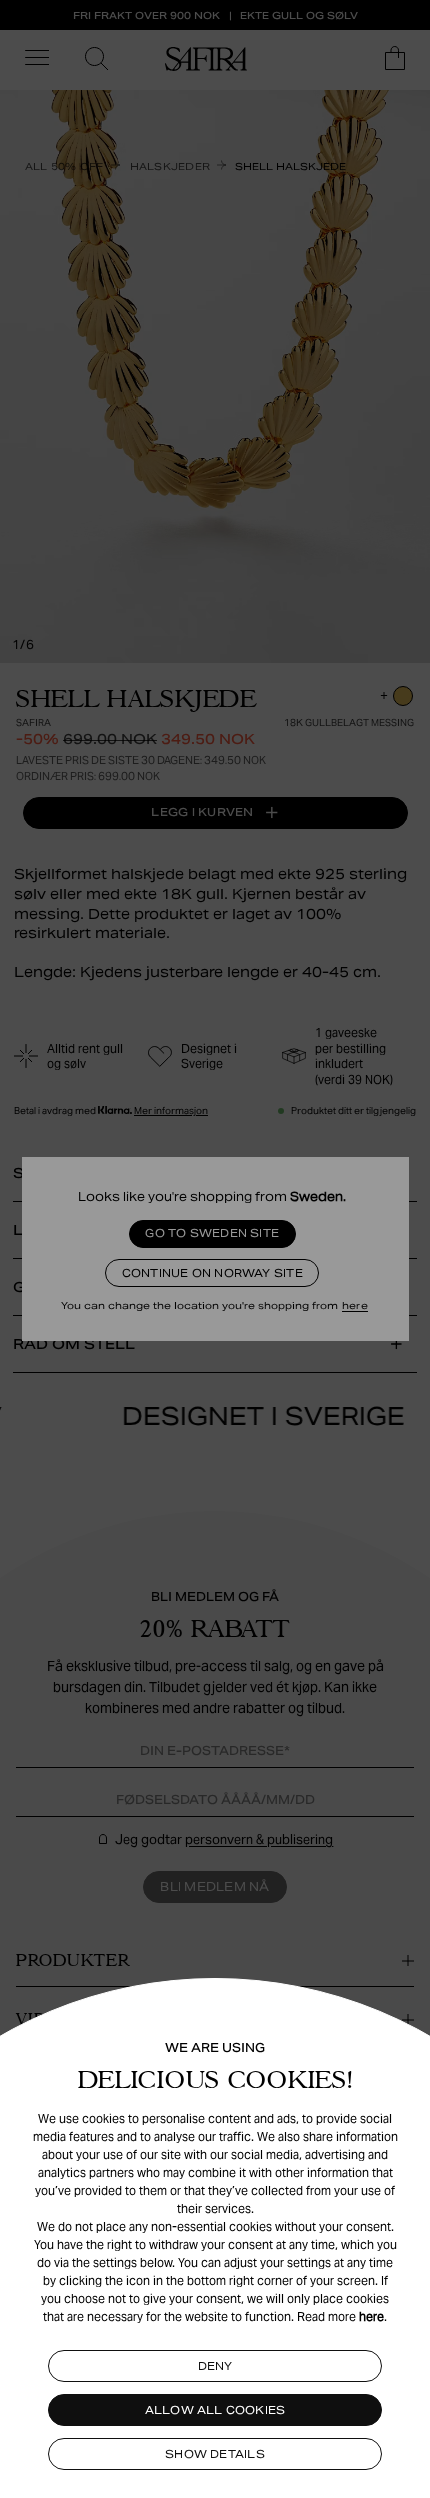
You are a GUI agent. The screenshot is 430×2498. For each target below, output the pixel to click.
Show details (215, 2454)
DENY (215, 2366)
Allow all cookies (215, 2410)
